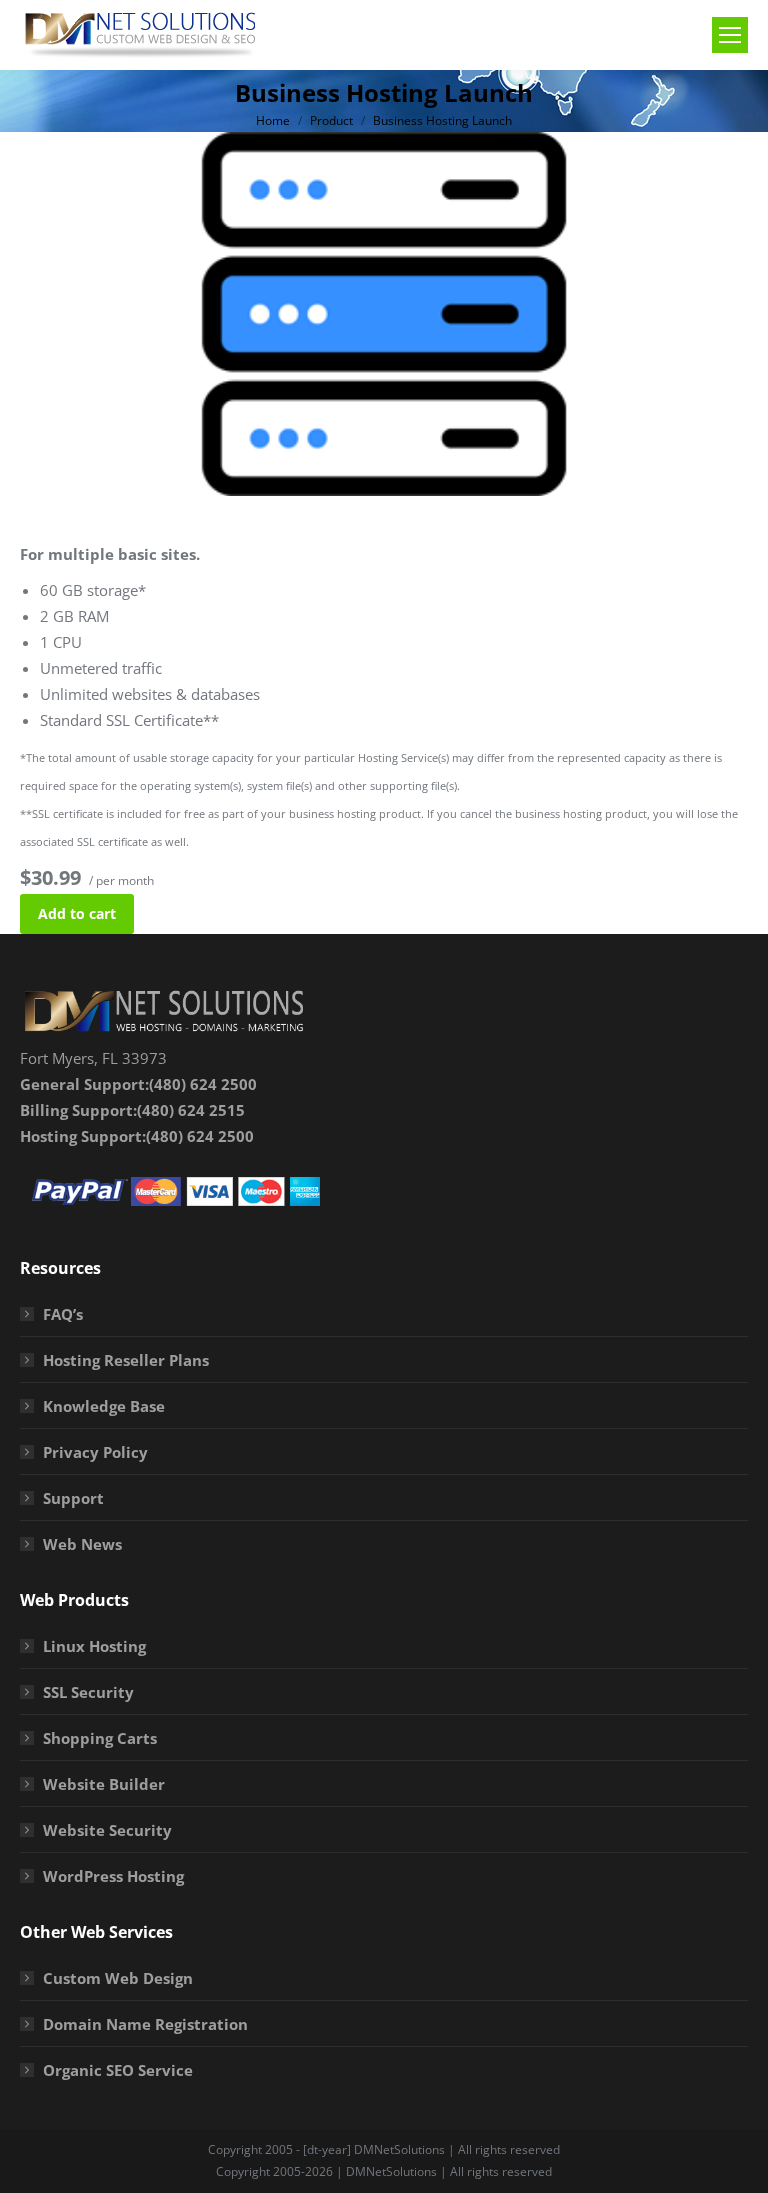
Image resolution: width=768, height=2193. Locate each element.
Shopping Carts (100, 1738)
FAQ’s (63, 1314)
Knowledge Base (104, 1406)
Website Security (107, 1830)
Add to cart (77, 913)
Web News (82, 1544)
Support (73, 1498)
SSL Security (88, 1692)
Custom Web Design (118, 1978)
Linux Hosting (94, 1646)
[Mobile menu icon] (730, 35)
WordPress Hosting (113, 1876)
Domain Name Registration (145, 2024)
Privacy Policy (95, 1452)
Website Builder (104, 1784)
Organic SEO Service (118, 2070)
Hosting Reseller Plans (126, 1360)
